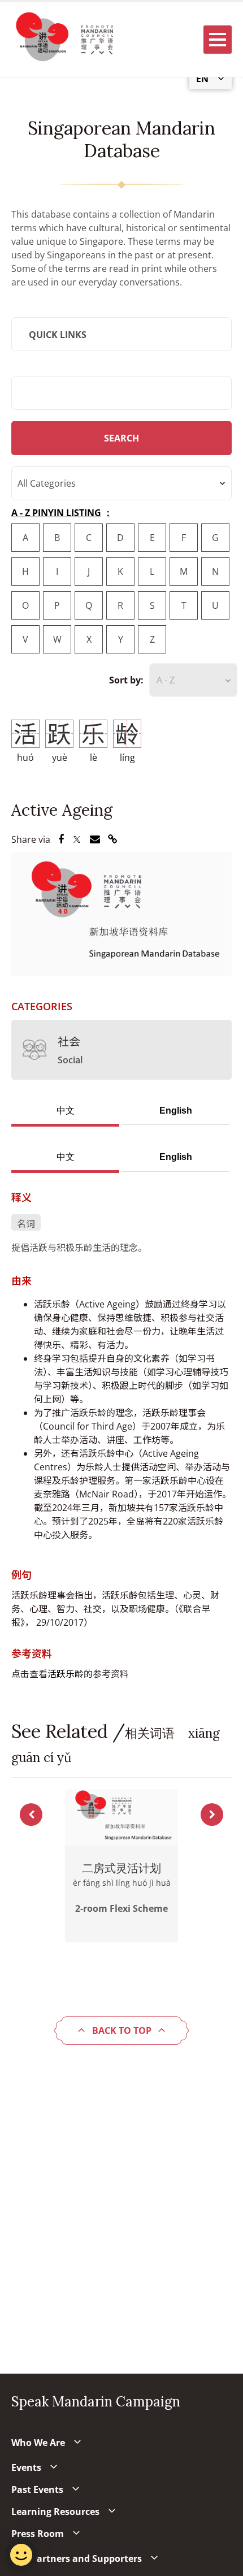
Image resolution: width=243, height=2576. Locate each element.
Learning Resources (55, 2512)
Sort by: (126, 680)
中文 (66, 1111)
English (176, 1111)
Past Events (37, 2490)
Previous (31, 1815)
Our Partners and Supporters (77, 2558)
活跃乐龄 (66, 1674)
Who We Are (38, 2443)
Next (212, 1815)
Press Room (38, 2534)
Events (26, 2467)
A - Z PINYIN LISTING (56, 513)
